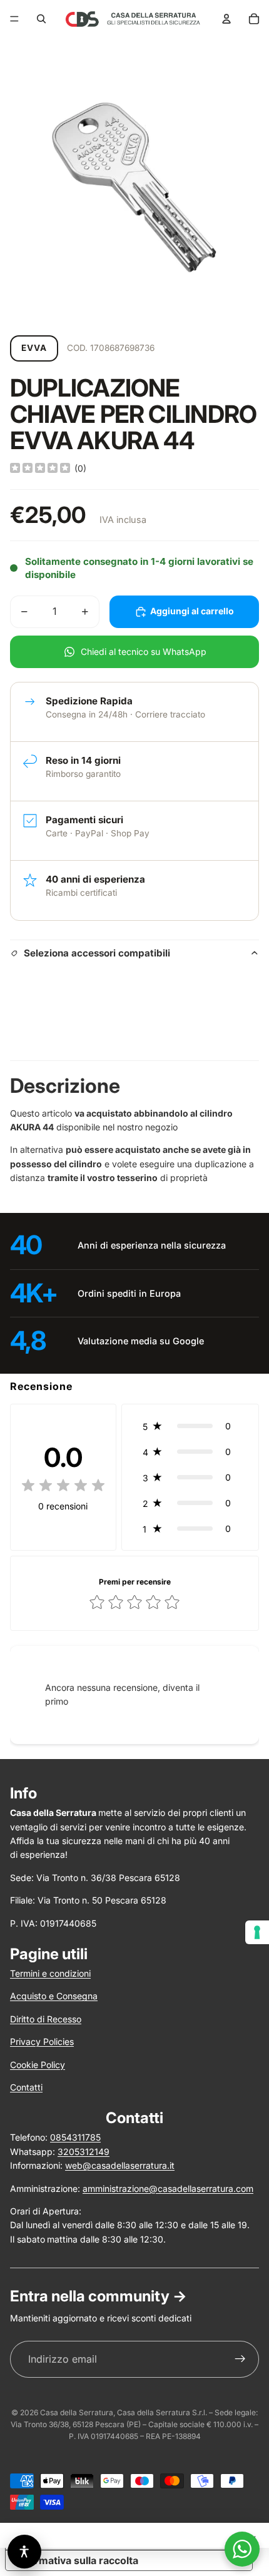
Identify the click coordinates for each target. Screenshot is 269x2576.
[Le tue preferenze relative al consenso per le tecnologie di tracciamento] (257, 1932)
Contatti (26, 2087)
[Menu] (14, 19)
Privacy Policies (42, 2041)
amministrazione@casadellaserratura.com (168, 2188)
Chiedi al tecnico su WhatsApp (144, 652)
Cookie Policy (38, 2065)
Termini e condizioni (50, 1973)
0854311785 (75, 2137)
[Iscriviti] (240, 2360)
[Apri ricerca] (41, 19)
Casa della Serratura (77, 2412)
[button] (190, 1426)
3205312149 (84, 2152)
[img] (40, 469)
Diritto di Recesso (46, 2019)
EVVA (34, 348)
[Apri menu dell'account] (226, 19)
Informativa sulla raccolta (77, 2560)
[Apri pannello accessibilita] (24, 2552)
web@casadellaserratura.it (120, 2165)
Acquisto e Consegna (54, 1996)
